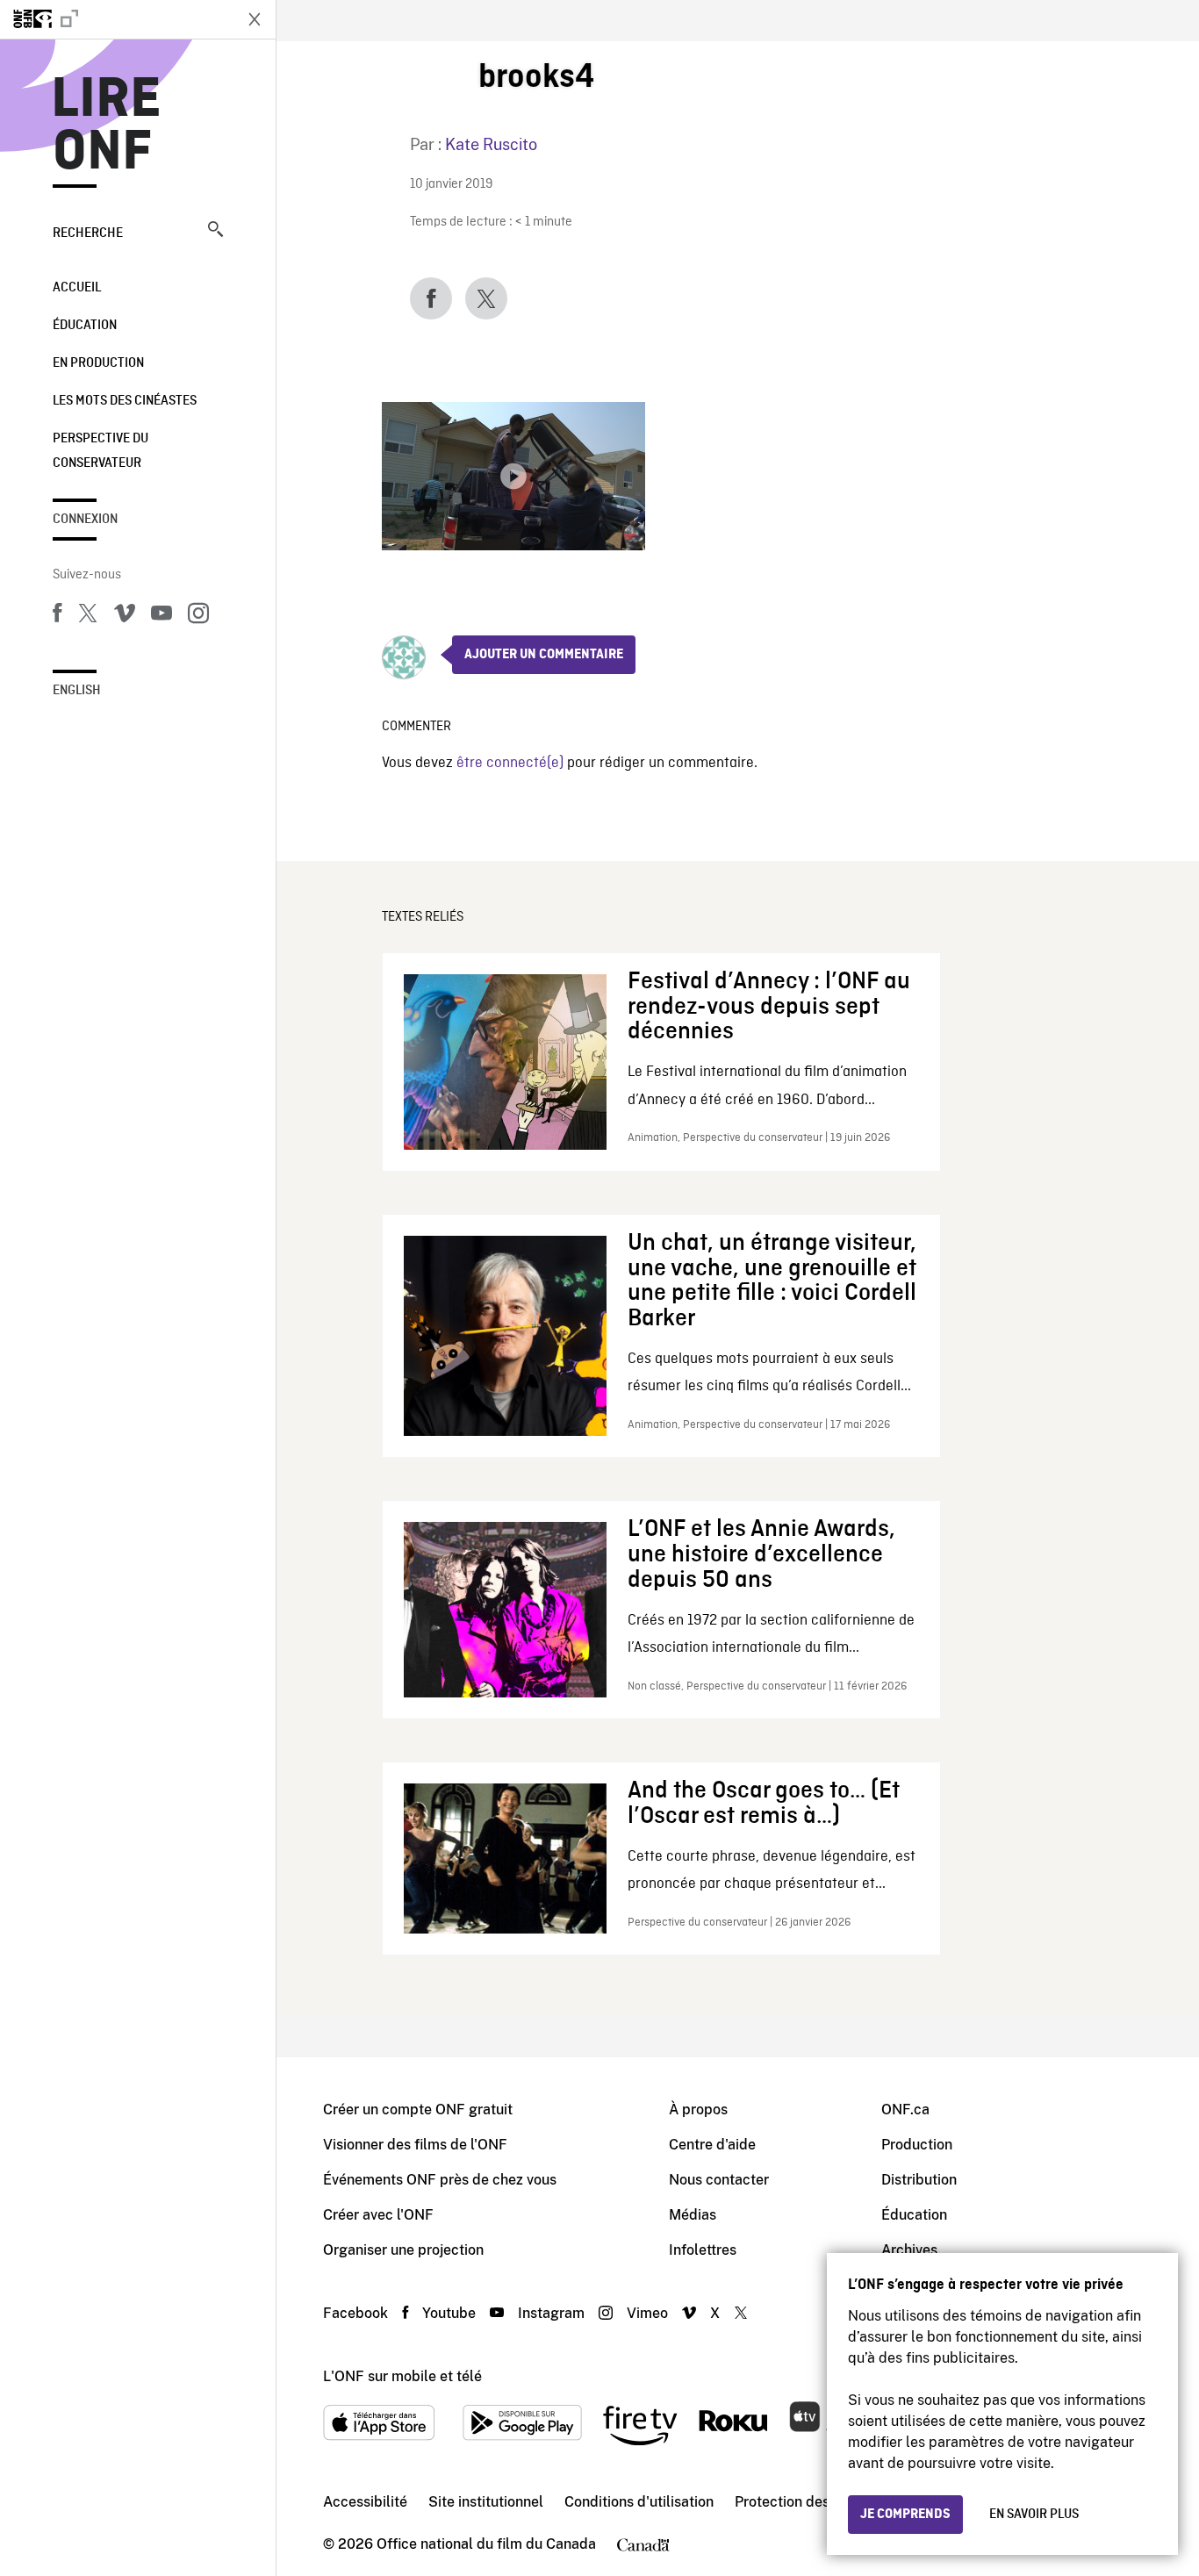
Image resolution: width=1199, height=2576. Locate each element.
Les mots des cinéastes (125, 401)
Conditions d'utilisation (639, 2502)
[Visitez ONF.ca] (116, 19)
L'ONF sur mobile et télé (402, 2376)
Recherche (88, 233)
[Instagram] (198, 616)
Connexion (85, 520)
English (77, 691)
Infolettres (703, 2250)
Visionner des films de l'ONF (415, 2145)
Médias (693, 2215)
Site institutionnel (486, 2502)
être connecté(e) (510, 763)
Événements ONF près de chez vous (440, 2180)
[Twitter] (88, 616)
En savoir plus (1034, 2515)
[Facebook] (57, 616)
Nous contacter (719, 2180)
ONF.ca (905, 2110)
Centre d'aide (712, 2145)
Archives (909, 2250)
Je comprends (905, 2515)
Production (917, 2145)
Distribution (919, 2180)
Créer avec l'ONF (378, 2215)
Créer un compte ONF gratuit (418, 2110)
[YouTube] (162, 616)
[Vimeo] (125, 616)
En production (98, 363)
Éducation (85, 326)
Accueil (77, 288)
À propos (698, 2110)
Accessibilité (365, 2502)
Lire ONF (107, 126)
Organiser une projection (403, 2250)
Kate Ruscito (491, 144)
